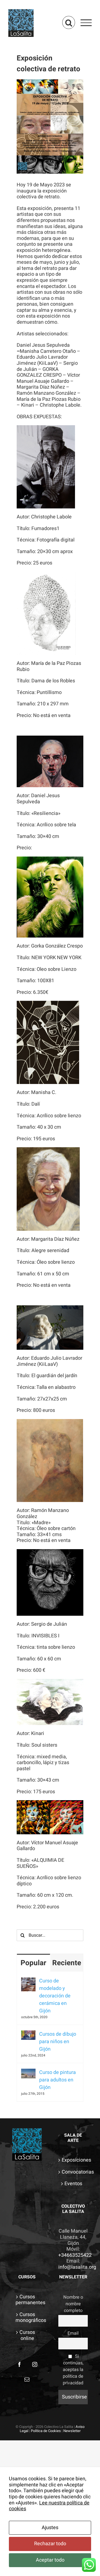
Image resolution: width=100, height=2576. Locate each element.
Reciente (67, 1963)
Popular (33, 1963)
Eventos (73, 2184)
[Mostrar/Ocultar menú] (86, 23)
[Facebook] (19, 2364)
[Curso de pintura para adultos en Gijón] (28, 2072)
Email (73, 2333)
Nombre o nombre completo (73, 2304)
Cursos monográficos (27, 2318)
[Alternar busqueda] (69, 22)
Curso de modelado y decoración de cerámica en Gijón (55, 1996)
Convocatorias (73, 2172)
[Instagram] (35, 2364)
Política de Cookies (46, 2431)
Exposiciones (73, 2160)
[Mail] (27, 2379)
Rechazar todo (50, 2544)
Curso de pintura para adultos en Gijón (57, 2080)
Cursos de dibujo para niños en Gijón (58, 2042)
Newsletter (72, 2431)
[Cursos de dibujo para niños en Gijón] (28, 2034)
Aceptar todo (50, 2560)
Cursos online (27, 2335)
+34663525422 (75, 2255)
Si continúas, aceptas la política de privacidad (73, 2370)
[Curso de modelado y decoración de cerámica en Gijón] (28, 1981)
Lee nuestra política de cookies (49, 2506)
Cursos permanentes (27, 2300)
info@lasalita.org (77, 2267)
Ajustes (50, 2528)
